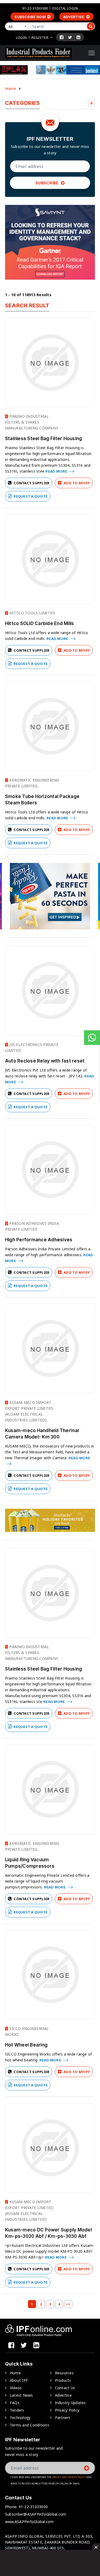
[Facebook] (62, 37)
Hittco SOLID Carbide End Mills (40, 623)
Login (21, 38)
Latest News (21, 2395)
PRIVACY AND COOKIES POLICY (69, 2477)
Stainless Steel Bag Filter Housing (44, 439)
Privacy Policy (67, 2410)
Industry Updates (70, 2403)
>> (68, 2304)
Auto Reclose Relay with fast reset (45, 1061)
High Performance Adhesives (39, 1240)
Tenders (17, 2410)
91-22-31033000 (35, 8)
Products (63, 2380)
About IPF (19, 2380)
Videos (16, 2388)
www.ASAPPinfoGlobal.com (29, 2522)
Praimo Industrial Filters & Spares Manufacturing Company (32, 422)
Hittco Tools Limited (32, 613)
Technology (20, 2418)
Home (11, 88)
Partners (63, 2418)
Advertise (74, 17)
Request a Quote (30, 496)
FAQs (15, 2403)
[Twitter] (70, 37)
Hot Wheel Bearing (26, 2045)
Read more (57, 471)
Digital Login (65, 8)
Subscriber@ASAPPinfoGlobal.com (36, 2514)
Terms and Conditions (30, 2425)
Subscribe (47, 183)
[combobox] (18, 26)
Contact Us (65, 2388)
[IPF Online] (38, 53)
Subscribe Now (30, 17)
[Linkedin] (78, 37)
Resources (64, 2373)
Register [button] (40, 38)
